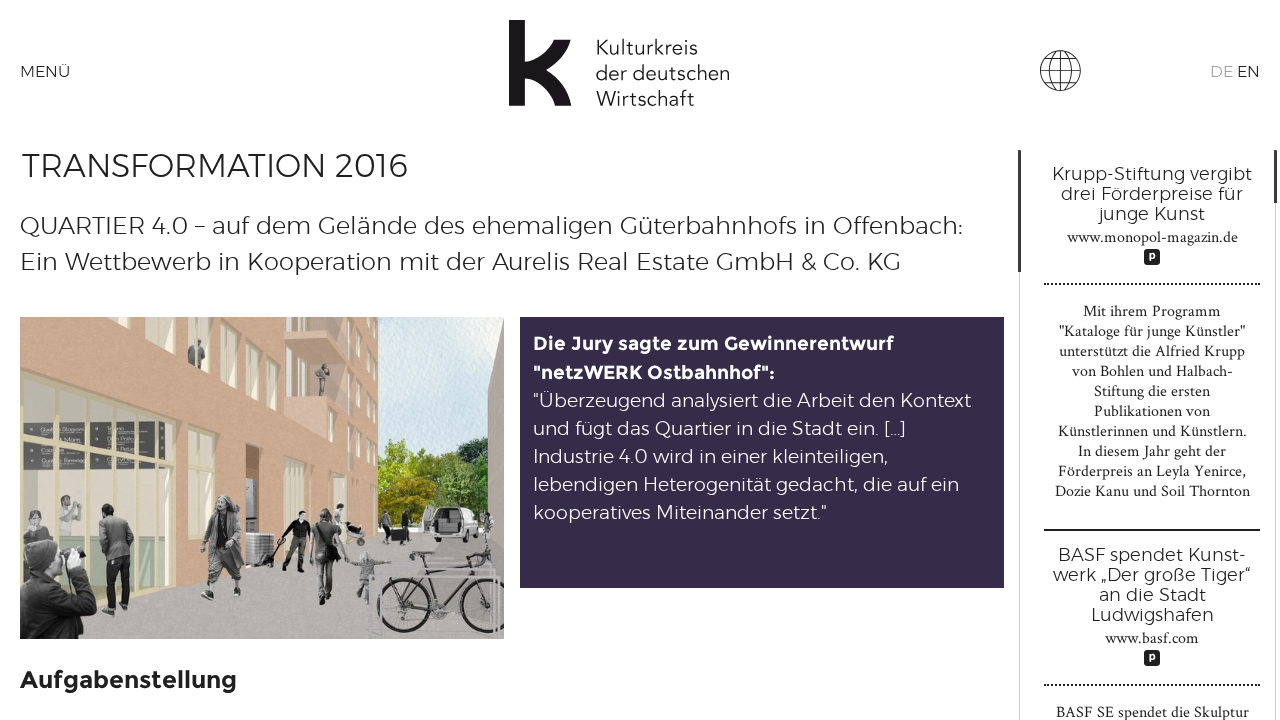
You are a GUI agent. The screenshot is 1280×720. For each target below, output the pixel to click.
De (1221, 72)
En (1248, 72)
